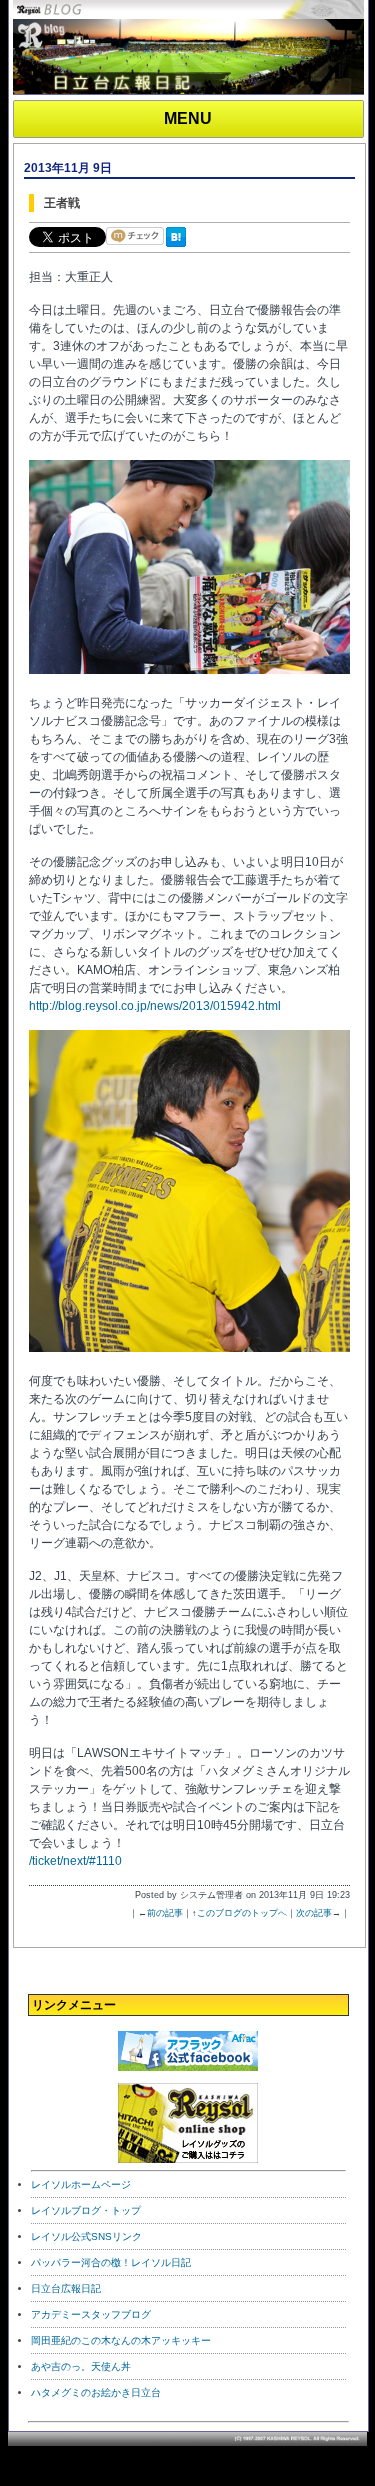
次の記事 (314, 1913)
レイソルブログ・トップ (86, 2210)
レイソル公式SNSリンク (86, 2236)
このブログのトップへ (242, 1913)
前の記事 (165, 1913)
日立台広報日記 (66, 2288)
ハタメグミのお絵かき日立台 (96, 2392)
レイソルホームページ (81, 2184)
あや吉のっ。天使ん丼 (81, 2366)
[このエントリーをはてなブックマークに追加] (180, 248)
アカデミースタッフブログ (91, 2314)
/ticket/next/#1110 (75, 1861)
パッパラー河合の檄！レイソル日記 (111, 2262)
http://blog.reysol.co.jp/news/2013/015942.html (155, 1006)
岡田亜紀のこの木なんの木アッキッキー (121, 2340)
